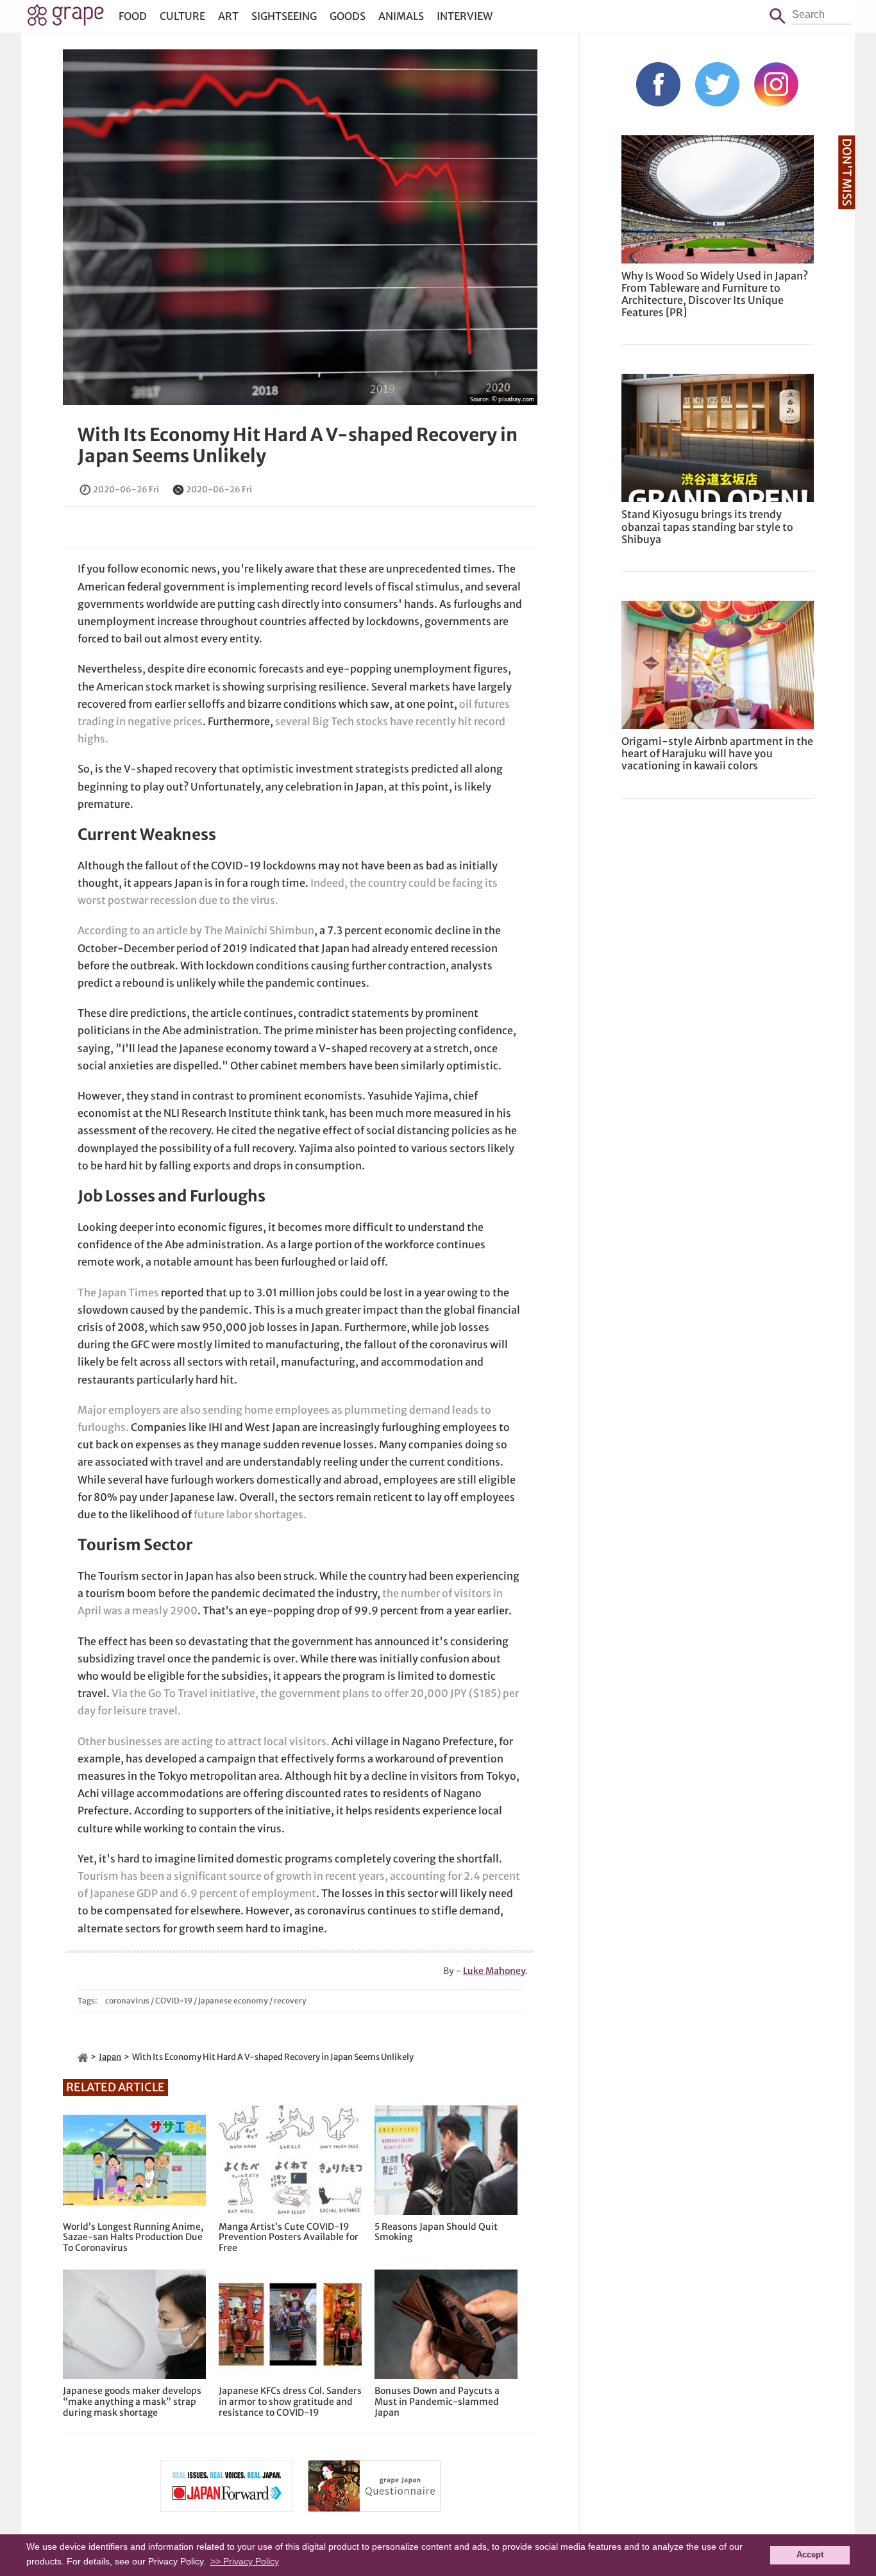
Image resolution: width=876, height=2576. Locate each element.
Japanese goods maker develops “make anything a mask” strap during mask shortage (132, 2402)
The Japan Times (118, 1292)
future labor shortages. (250, 1514)
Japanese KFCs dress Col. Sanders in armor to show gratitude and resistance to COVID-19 (290, 2402)
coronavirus (127, 2001)
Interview (465, 16)
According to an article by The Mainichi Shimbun (196, 930)
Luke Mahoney (494, 1971)
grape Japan (66, 19)
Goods (348, 16)
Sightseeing (284, 16)
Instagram (776, 84)
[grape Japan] (83, 2057)
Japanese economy (233, 2001)
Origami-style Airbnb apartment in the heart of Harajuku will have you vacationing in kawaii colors (717, 753)
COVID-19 (174, 2001)
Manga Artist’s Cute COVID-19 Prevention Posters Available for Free (289, 2237)
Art (228, 16)
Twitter (717, 84)
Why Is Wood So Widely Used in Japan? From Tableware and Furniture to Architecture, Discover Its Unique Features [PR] (715, 294)
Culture (182, 16)
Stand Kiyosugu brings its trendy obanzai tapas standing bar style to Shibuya (707, 526)
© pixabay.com (513, 399)
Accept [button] (810, 2555)
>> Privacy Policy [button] (245, 2561)
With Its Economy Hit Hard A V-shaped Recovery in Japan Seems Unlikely (298, 446)
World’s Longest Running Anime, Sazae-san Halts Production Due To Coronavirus (133, 2237)
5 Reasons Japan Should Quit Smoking (436, 2232)
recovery (290, 2001)
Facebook (658, 84)
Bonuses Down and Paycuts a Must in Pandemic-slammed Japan (437, 2402)
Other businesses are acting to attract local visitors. (204, 1741)
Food (133, 16)
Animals (401, 16)
